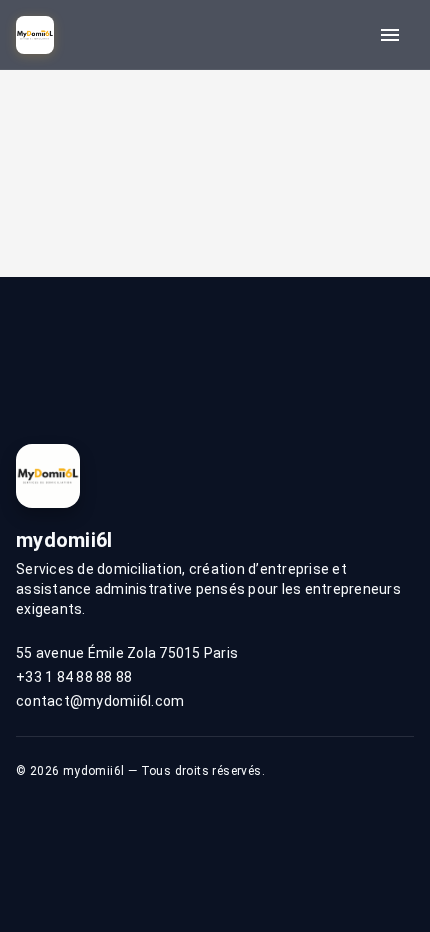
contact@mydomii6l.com (100, 701)
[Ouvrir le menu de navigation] (390, 35)
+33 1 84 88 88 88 (74, 677)
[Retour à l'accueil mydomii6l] (35, 35)
